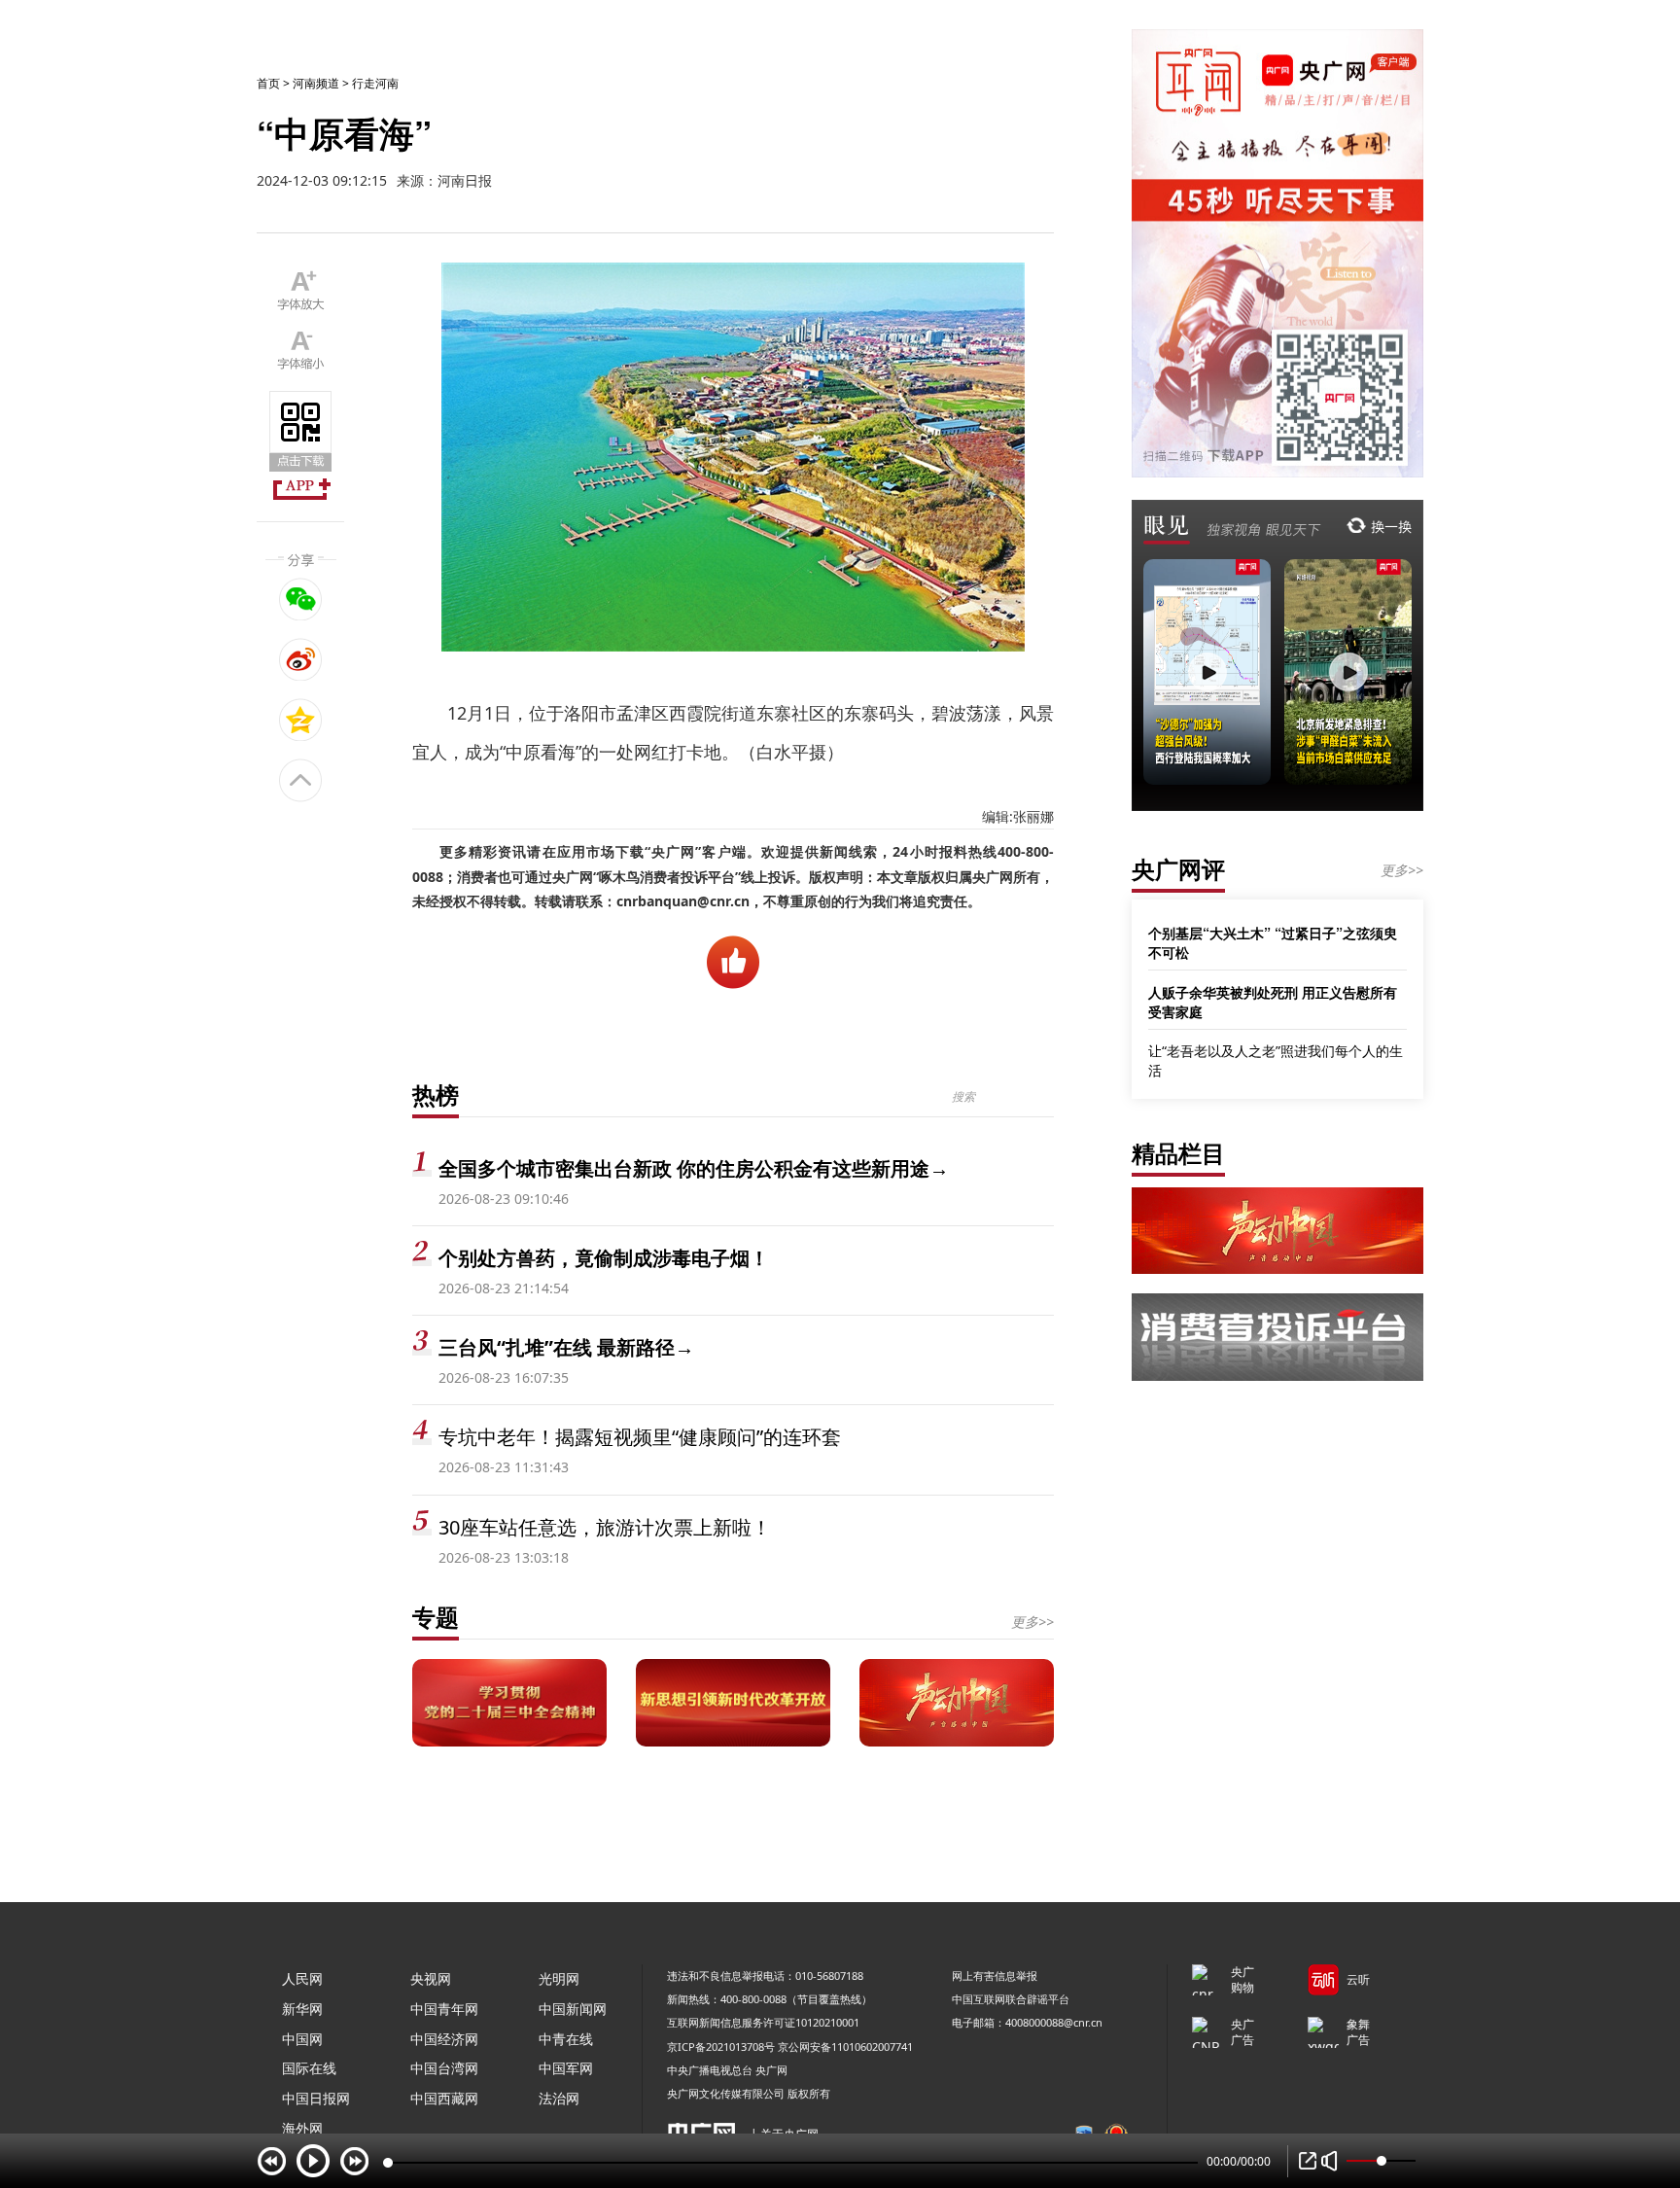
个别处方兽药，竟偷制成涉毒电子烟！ (604, 1258)
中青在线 (566, 2039)
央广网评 (1178, 869)
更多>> (1032, 1622)
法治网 (559, 2098)
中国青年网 (444, 2009)
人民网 (302, 1978)
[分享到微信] (301, 599)
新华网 (302, 2009)
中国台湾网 (444, 2068)
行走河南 (375, 83)
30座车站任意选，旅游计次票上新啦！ (605, 1527)
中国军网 (566, 2068)
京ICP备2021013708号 (721, 2047)
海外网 (302, 2128)
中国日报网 (316, 2098)
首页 (268, 83)
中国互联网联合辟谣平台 (1011, 1999)
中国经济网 (444, 2039)
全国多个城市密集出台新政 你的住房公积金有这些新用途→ (694, 1168)
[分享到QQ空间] (301, 720)
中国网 (302, 2039)
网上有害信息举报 (995, 1976)
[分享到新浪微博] (301, 659)
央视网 (431, 1978)
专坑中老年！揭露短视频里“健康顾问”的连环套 (640, 1437)
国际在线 (309, 2068)
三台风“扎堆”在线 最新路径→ (566, 1347)
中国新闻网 (573, 2009)
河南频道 (316, 83)
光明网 (559, 1978)
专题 (436, 1617)
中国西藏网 (444, 2098)
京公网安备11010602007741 (845, 2047)
